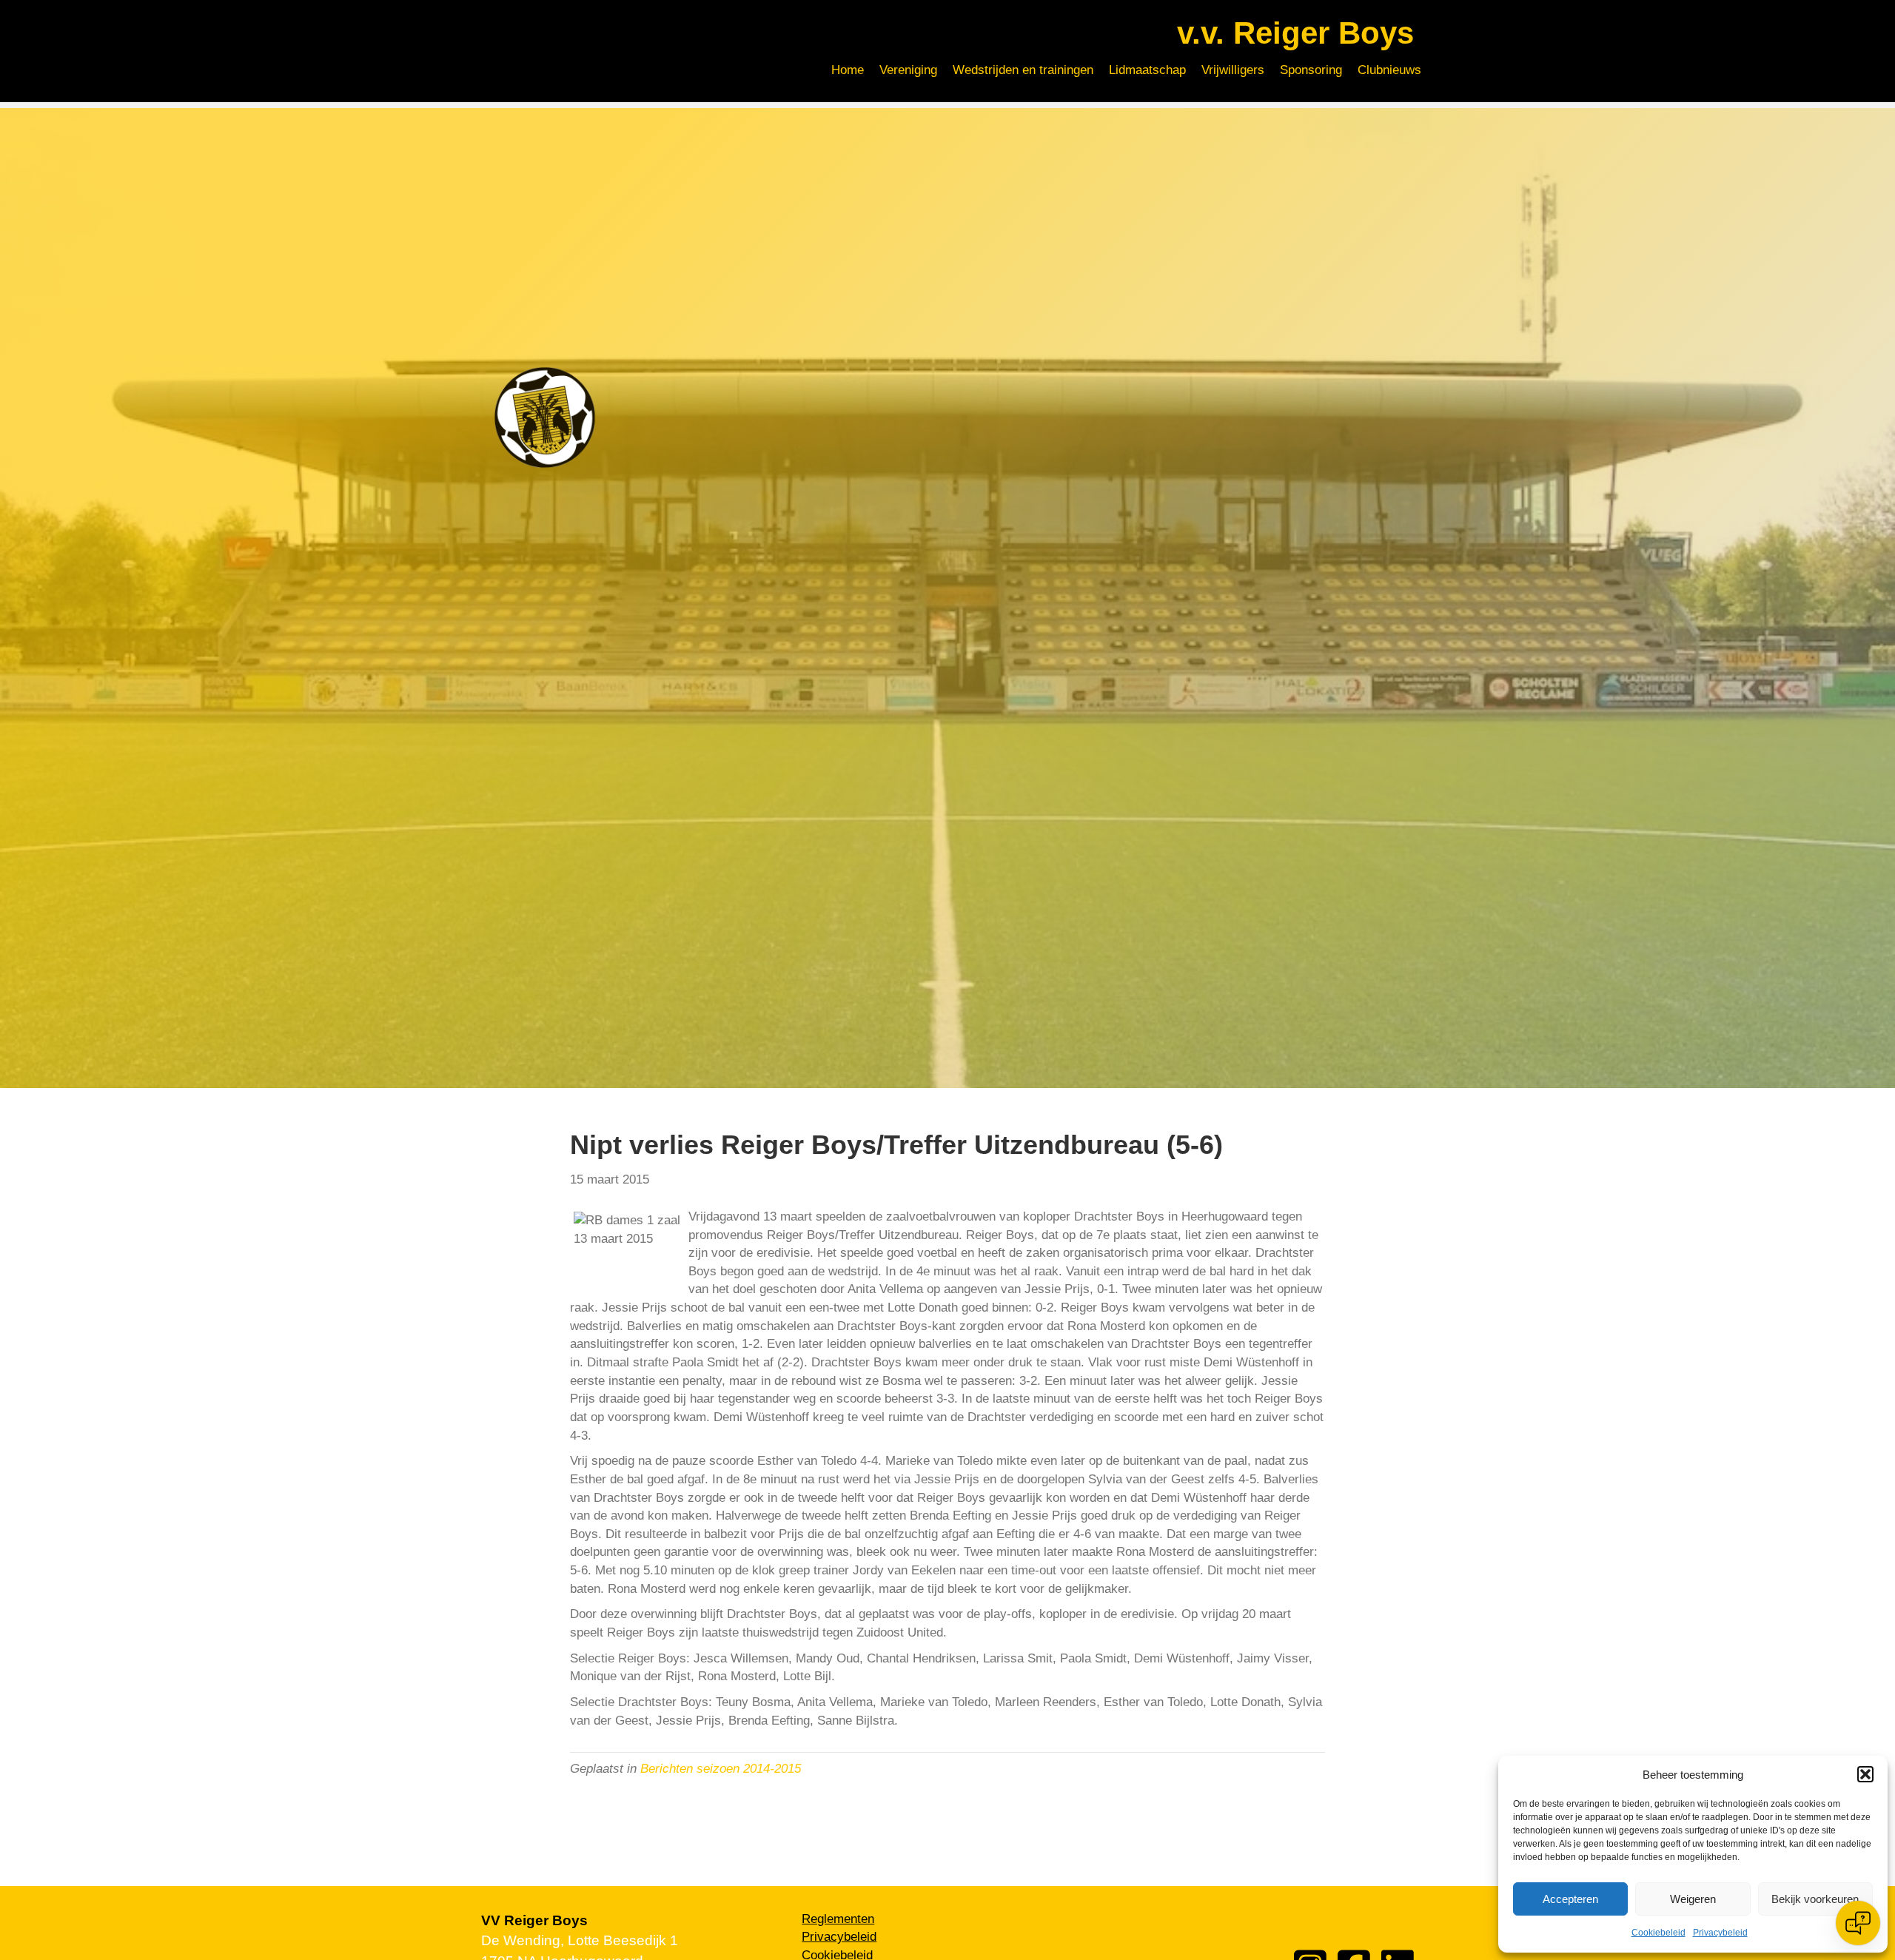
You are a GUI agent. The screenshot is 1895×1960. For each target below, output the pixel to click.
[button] (1865, 1774)
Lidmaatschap (1147, 70)
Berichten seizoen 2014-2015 (721, 1769)
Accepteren (1570, 1899)
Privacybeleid (1720, 1933)
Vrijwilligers (1233, 70)
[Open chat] (1858, 1923)
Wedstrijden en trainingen (1023, 70)
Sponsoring (1311, 70)
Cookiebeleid (1658, 1933)
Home (848, 70)
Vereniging (908, 70)
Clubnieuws (1389, 70)
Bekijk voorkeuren (1815, 1899)
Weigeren (1693, 1899)
